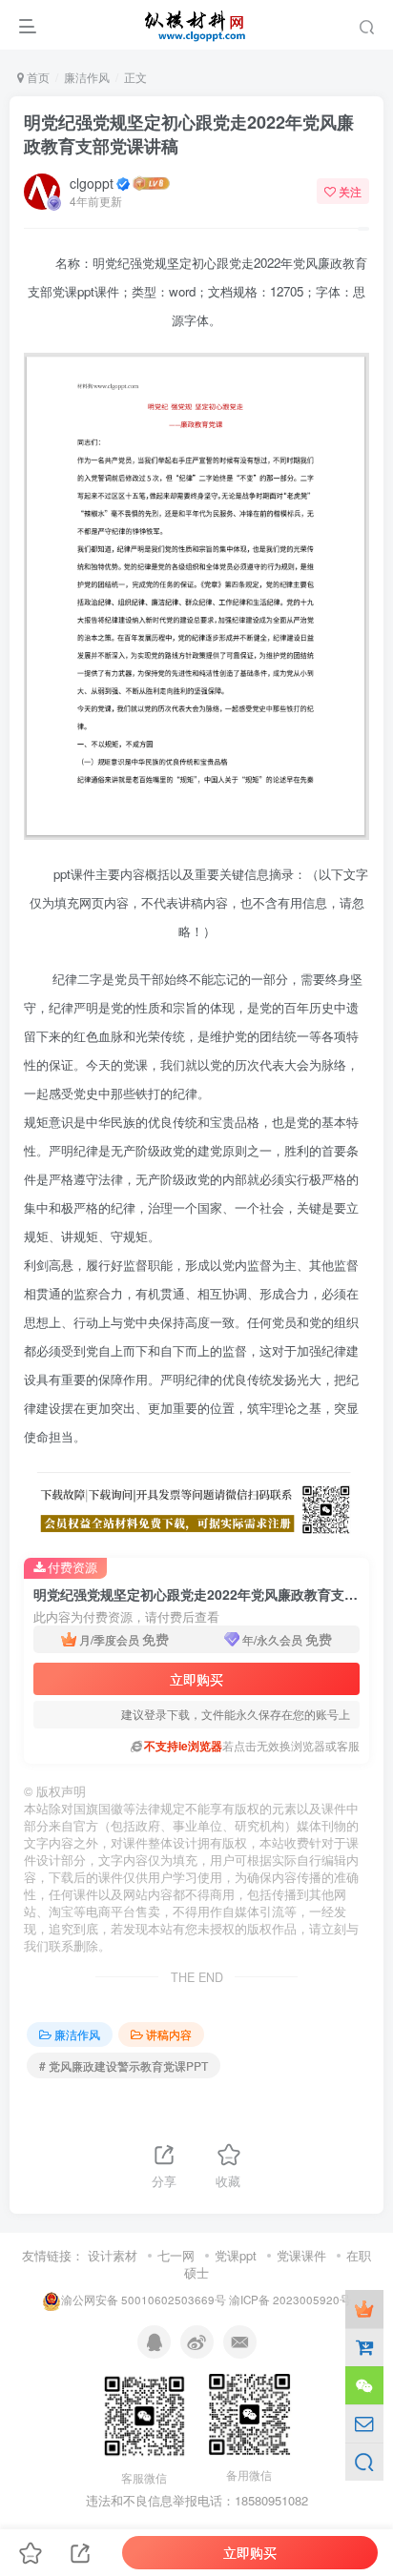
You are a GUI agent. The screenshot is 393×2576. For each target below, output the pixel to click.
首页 (37, 77)
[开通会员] (364, 2309)
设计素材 (113, 2255)
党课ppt (236, 2255)
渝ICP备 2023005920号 (290, 2300)
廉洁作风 (87, 77)
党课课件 (301, 2255)
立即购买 (196, 1679)
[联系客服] (364, 2385)
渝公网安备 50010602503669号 (144, 2300)
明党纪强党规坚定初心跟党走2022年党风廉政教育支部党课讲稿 (189, 134)
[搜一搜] (364, 2462)
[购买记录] (364, 2347)
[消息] (364, 2423)
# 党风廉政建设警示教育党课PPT (124, 2065)
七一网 (176, 2255)
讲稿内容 (169, 2034)
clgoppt (92, 183)
